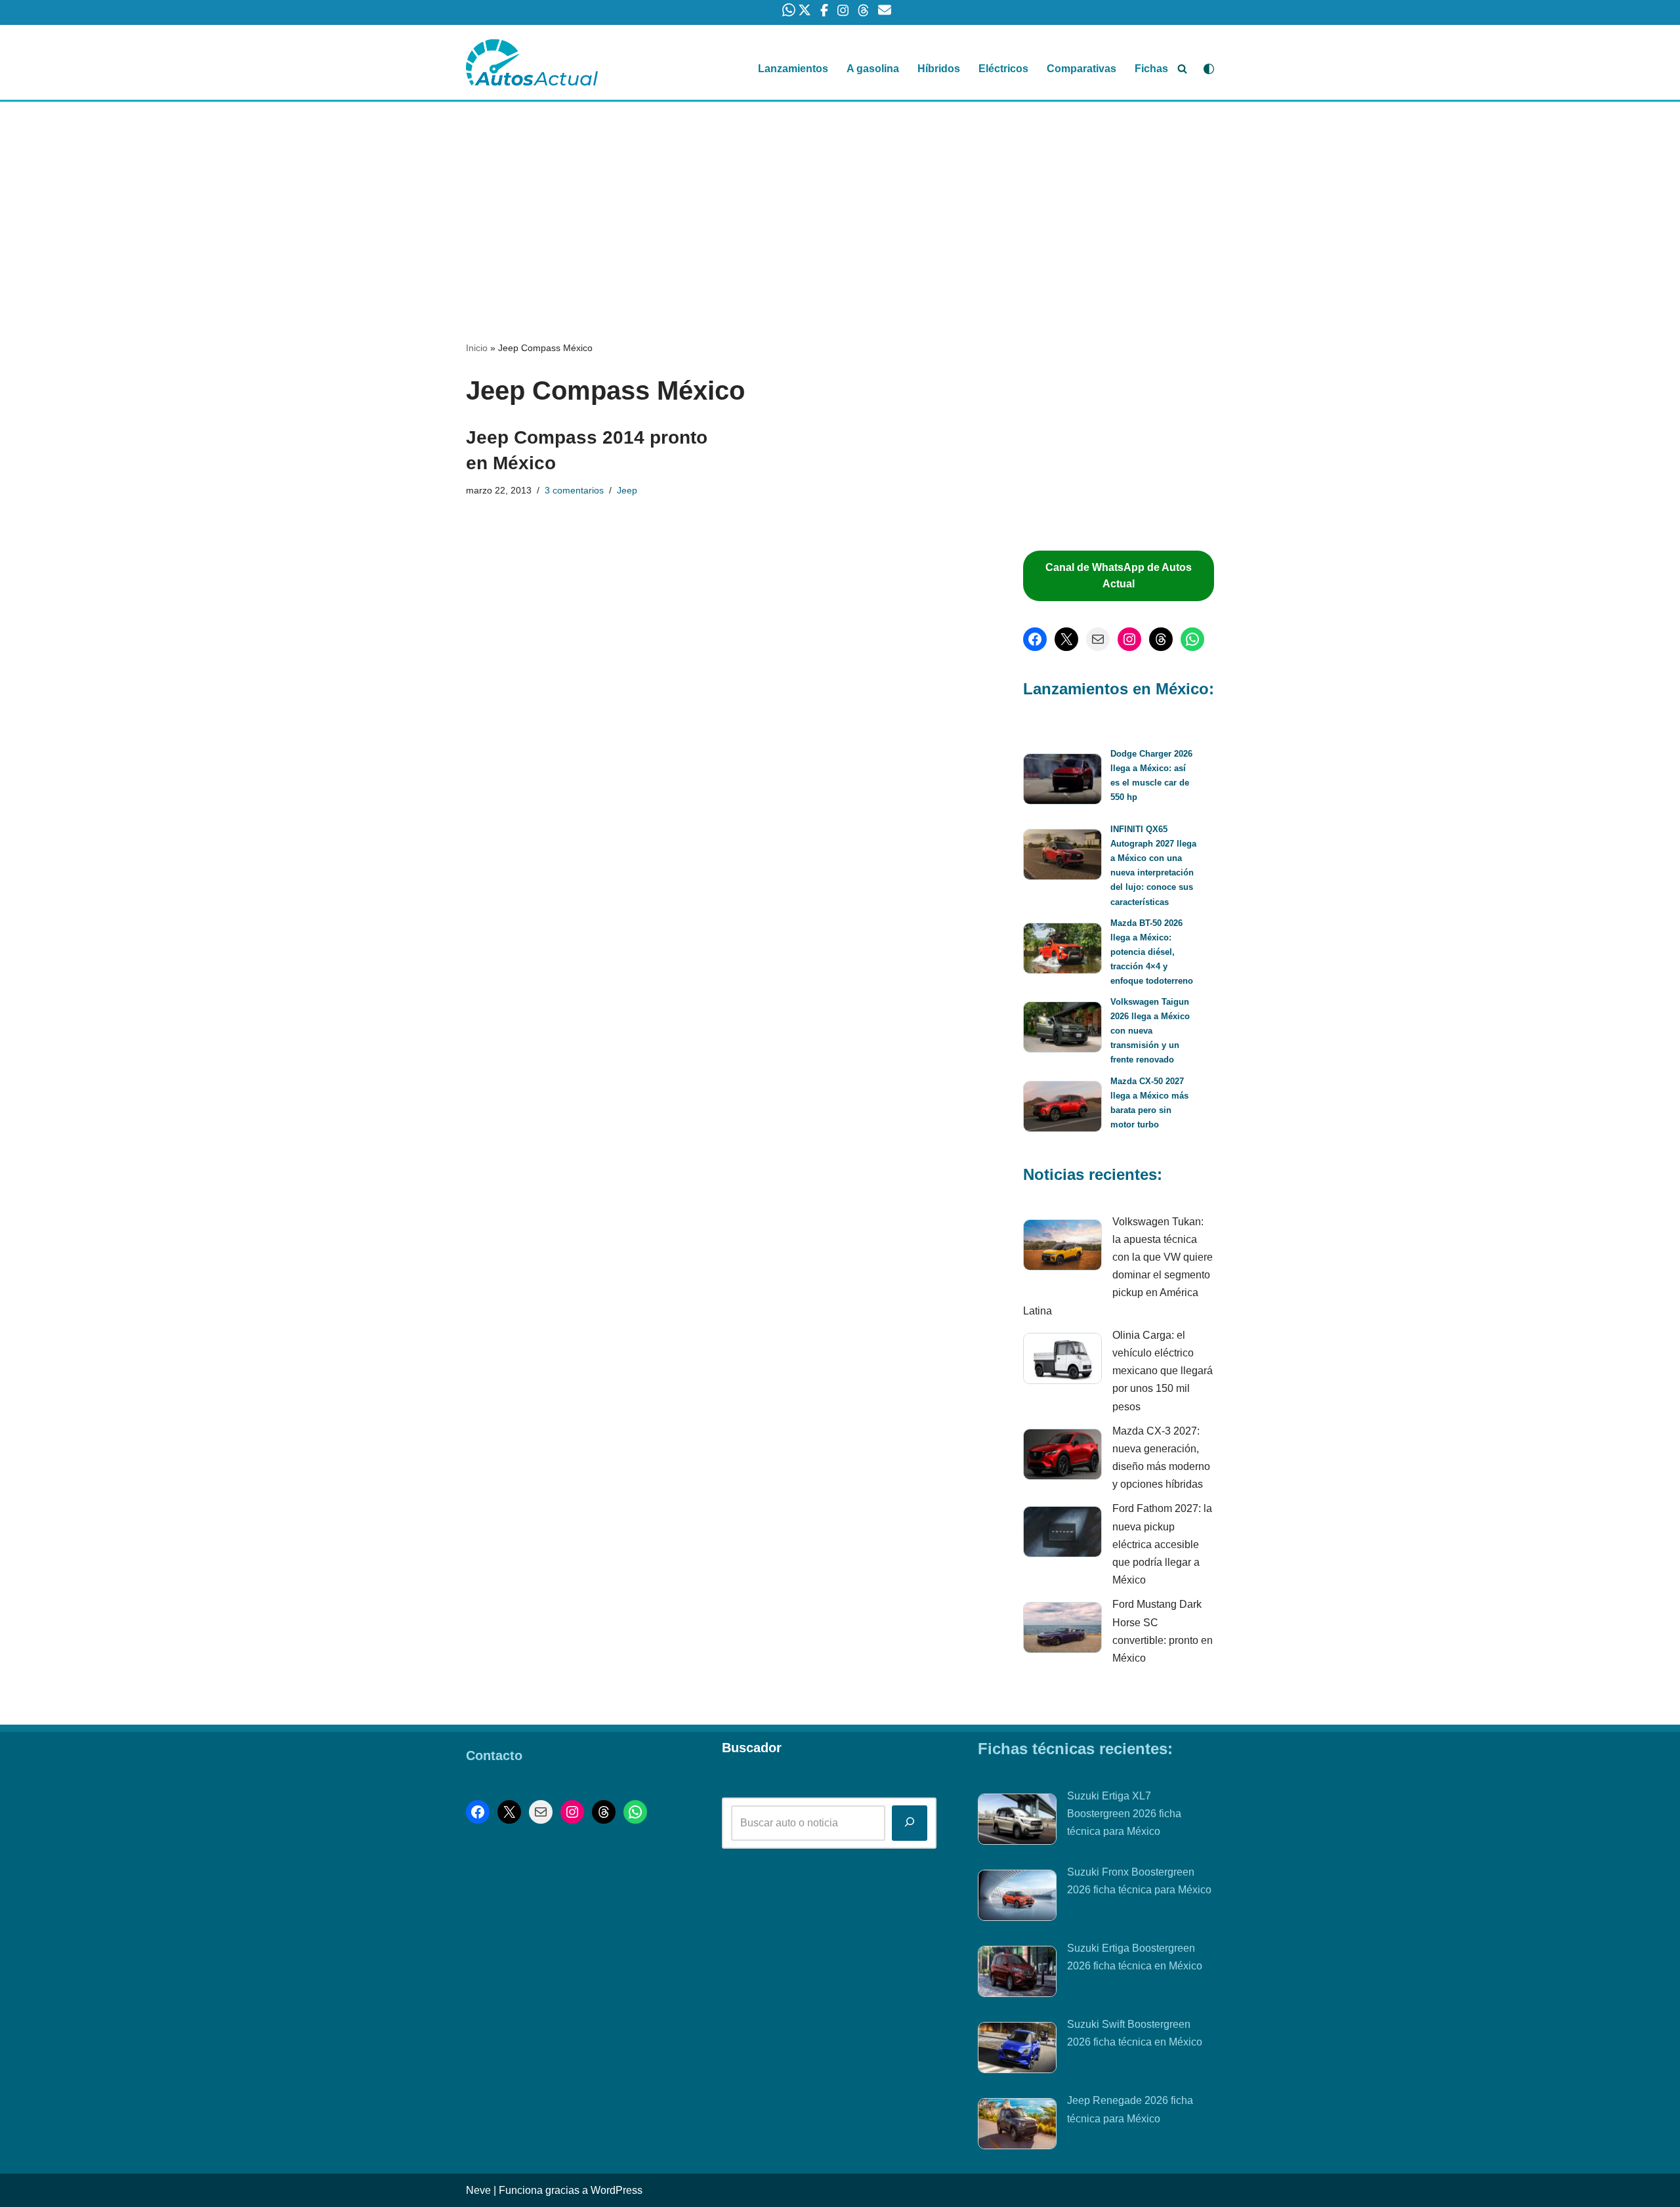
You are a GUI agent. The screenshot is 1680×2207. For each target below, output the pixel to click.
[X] (1066, 639)
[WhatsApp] (1192, 639)
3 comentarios (574, 490)
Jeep (627, 490)
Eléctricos (1003, 69)
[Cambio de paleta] (1209, 69)
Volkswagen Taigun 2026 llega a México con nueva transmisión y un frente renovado (1150, 1031)
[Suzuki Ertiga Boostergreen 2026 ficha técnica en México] (1017, 1974)
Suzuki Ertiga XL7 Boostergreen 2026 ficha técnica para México (1124, 1814)
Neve (478, 2190)
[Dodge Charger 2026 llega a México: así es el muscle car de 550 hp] (1062, 781)
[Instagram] (1129, 639)
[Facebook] (1035, 639)
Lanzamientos (793, 69)
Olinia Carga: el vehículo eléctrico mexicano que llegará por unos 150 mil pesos (1163, 1371)
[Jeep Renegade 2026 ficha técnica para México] (1017, 2126)
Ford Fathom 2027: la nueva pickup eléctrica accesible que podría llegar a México (1162, 1544)
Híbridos (939, 69)
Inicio (477, 348)
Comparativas (1081, 69)
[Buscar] (1182, 69)
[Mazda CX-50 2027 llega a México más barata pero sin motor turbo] (1062, 1109)
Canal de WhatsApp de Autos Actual (1119, 576)
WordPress (617, 2190)
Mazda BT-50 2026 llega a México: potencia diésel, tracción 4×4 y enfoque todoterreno (1152, 952)
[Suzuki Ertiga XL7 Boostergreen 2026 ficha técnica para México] (1017, 1822)
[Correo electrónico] (1098, 639)
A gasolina (873, 69)
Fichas (1151, 69)
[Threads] (1161, 639)
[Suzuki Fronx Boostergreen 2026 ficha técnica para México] (1017, 1898)
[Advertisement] (840, 199)
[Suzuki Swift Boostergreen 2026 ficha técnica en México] (1017, 2050)
